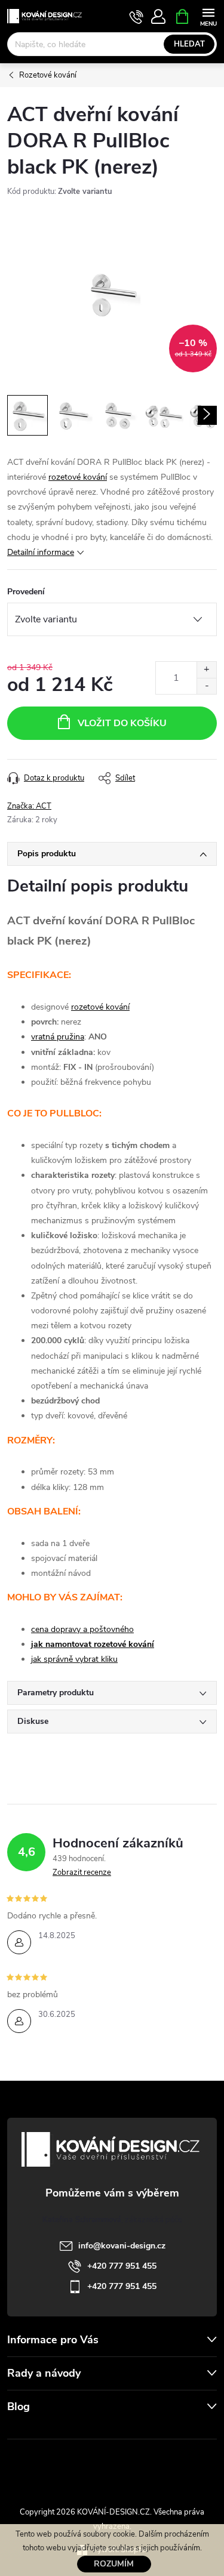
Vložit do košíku (122, 723)
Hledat (189, 44)
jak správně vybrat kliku (74, 1659)
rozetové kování (78, 477)
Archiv (21, 2431)
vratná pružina (58, 1037)
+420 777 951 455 (122, 2266)
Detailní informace (41, 552)
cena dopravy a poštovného (82, 1629)
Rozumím (114, 2564)
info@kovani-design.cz (122, 2246)
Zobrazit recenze (82, 1872)
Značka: (29, 806)
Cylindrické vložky (146, 2466)
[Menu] (208, 16)
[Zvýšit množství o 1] (206, 670)
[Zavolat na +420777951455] (136, 17)
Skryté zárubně (73, 2466)
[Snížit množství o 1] (206, 686)
